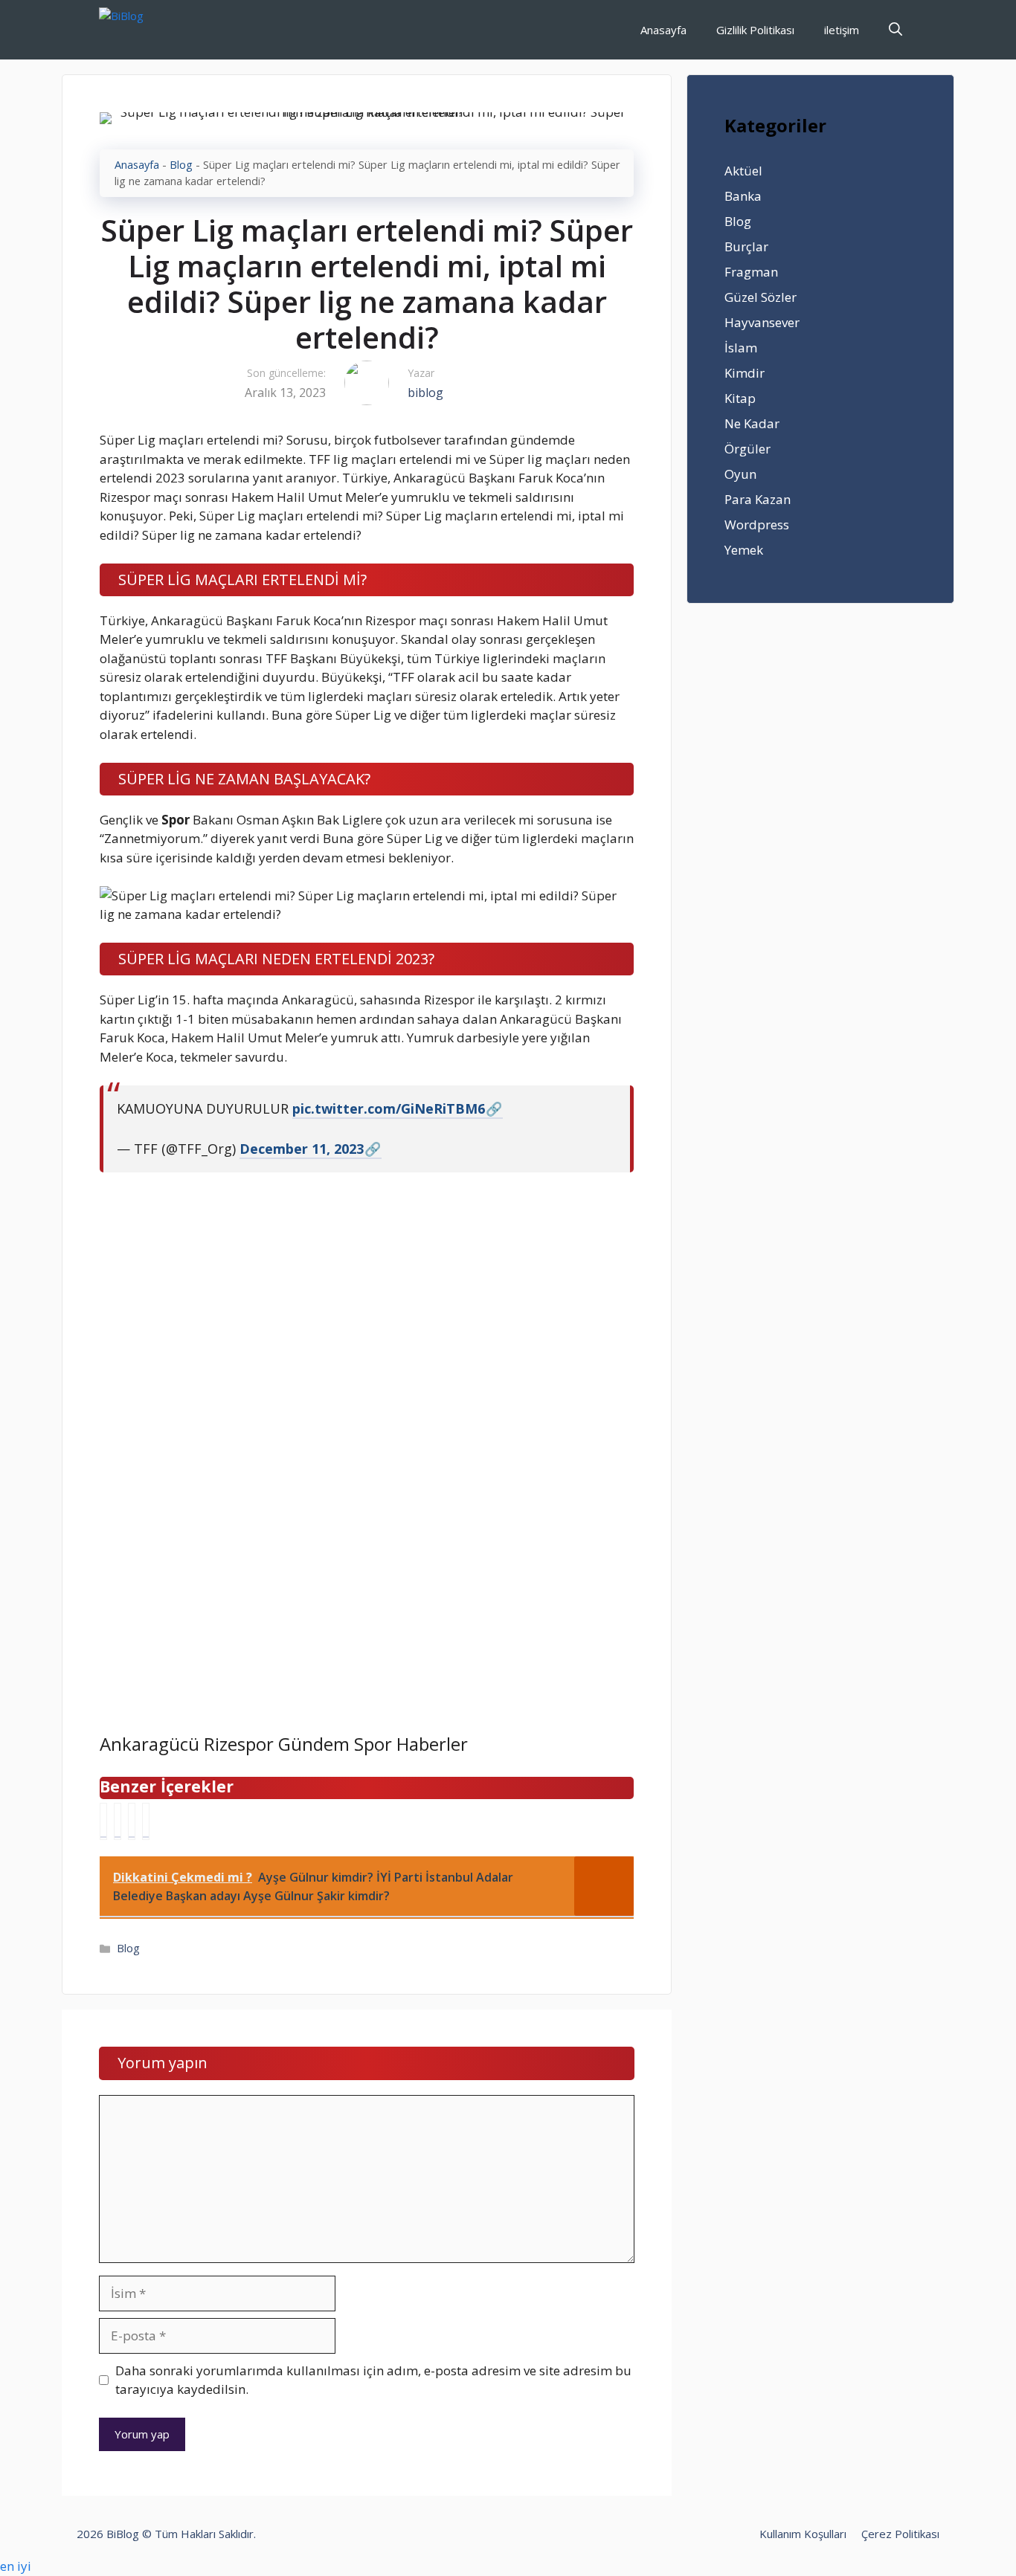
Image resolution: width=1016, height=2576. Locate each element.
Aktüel (743, 171)
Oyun (740, 474)
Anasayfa (663, 30)
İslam (741, 348)
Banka (743, 196)
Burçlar (746, 246)
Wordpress (757, 524)
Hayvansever (762, 322)
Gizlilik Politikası (755, 30)
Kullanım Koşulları (803, 2534)
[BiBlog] (144, 30)
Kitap (740, 398)
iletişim (842, 30)
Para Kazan (758, 499)
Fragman (751, 272)
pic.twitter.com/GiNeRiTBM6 (389, 1108)
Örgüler (747, 449)
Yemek (744, 550)
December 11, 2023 (302, 1149)
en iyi (16, 2566)
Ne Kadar (752, 423)
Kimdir (745, 373)
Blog (181, 165)
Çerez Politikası (900, 2534)
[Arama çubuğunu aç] (896, 30)
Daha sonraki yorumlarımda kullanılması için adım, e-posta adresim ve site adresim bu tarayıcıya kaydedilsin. (373, 2380)
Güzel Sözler (761, 297)
